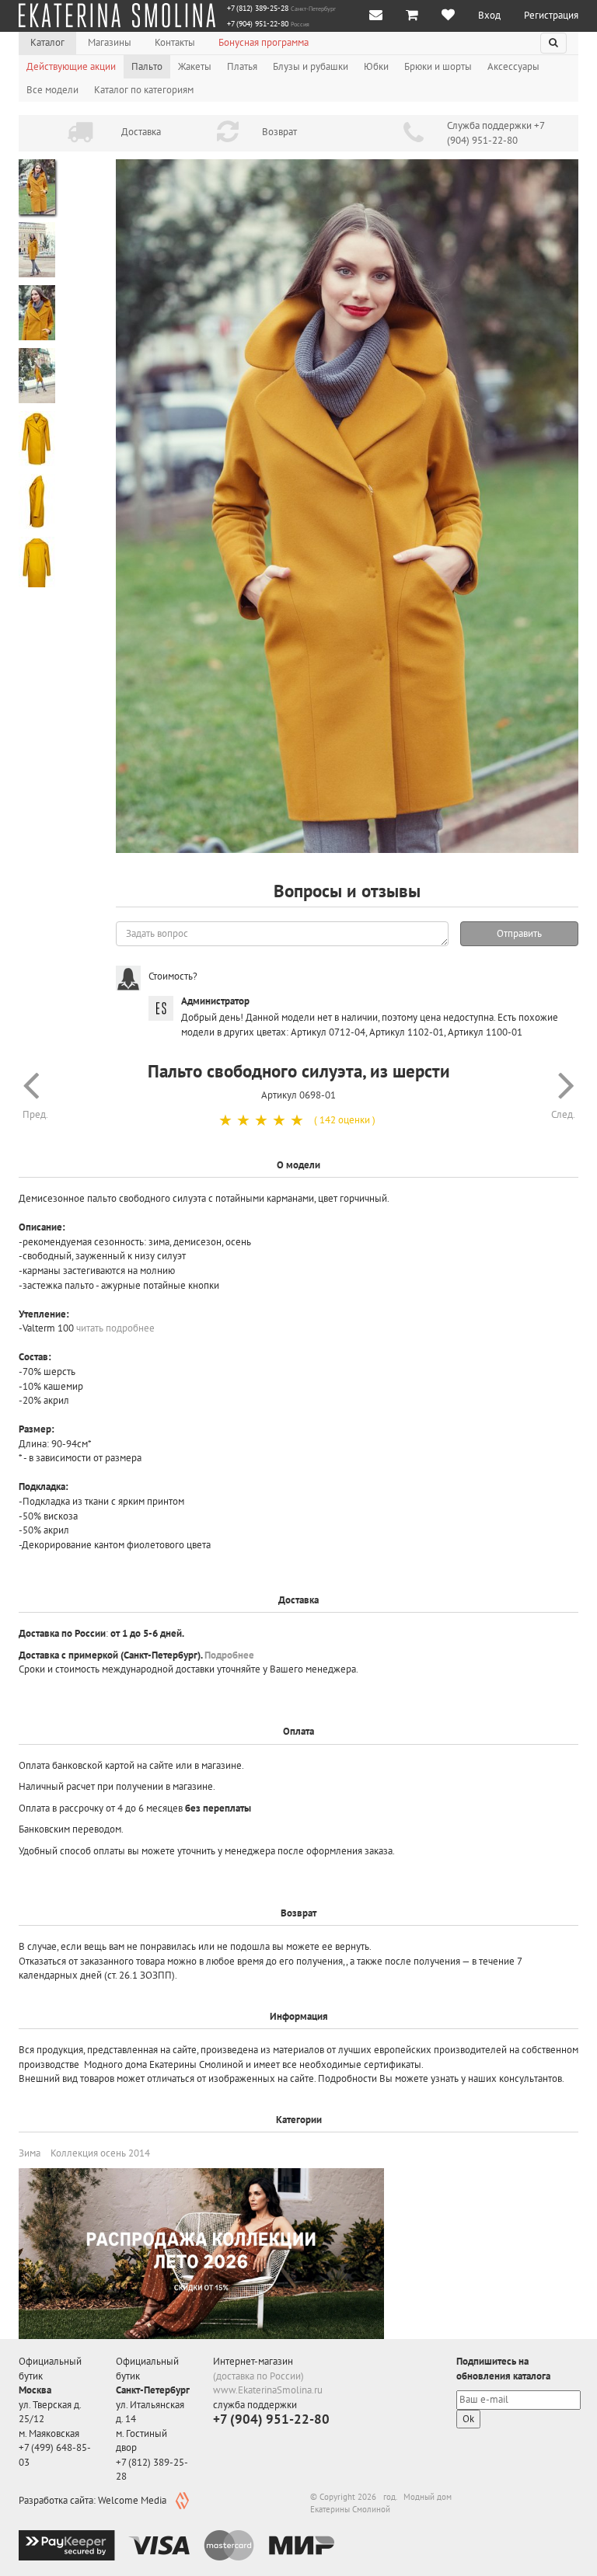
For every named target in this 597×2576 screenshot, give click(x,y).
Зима (30, 2153)
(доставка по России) (258, 2376)
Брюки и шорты (438, 66)
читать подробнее (115, 1328)
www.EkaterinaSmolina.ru (268, 2390)
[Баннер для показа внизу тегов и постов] (201, 2256)
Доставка (141, 132)
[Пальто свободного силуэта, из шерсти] (347, 506)
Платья (242, 66)
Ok (468, 2419)
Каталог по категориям (144, 90)
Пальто (147, 66)
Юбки (376, 66)
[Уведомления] (376, 16)
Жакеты (195, 66)
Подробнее (229, 1655)
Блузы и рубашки (311, 66)
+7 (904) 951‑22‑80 (258, 24)
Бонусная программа (264, 42)
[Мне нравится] (448, 16)
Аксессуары (513, 66)
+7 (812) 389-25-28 (258, 9)
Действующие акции (71, 66)
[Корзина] (412, 16)
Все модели (52, 90)
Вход (489, 15)
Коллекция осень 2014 (100, 2153)
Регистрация (551, 15)
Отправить (519, 933)
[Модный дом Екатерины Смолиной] (117, 16)
